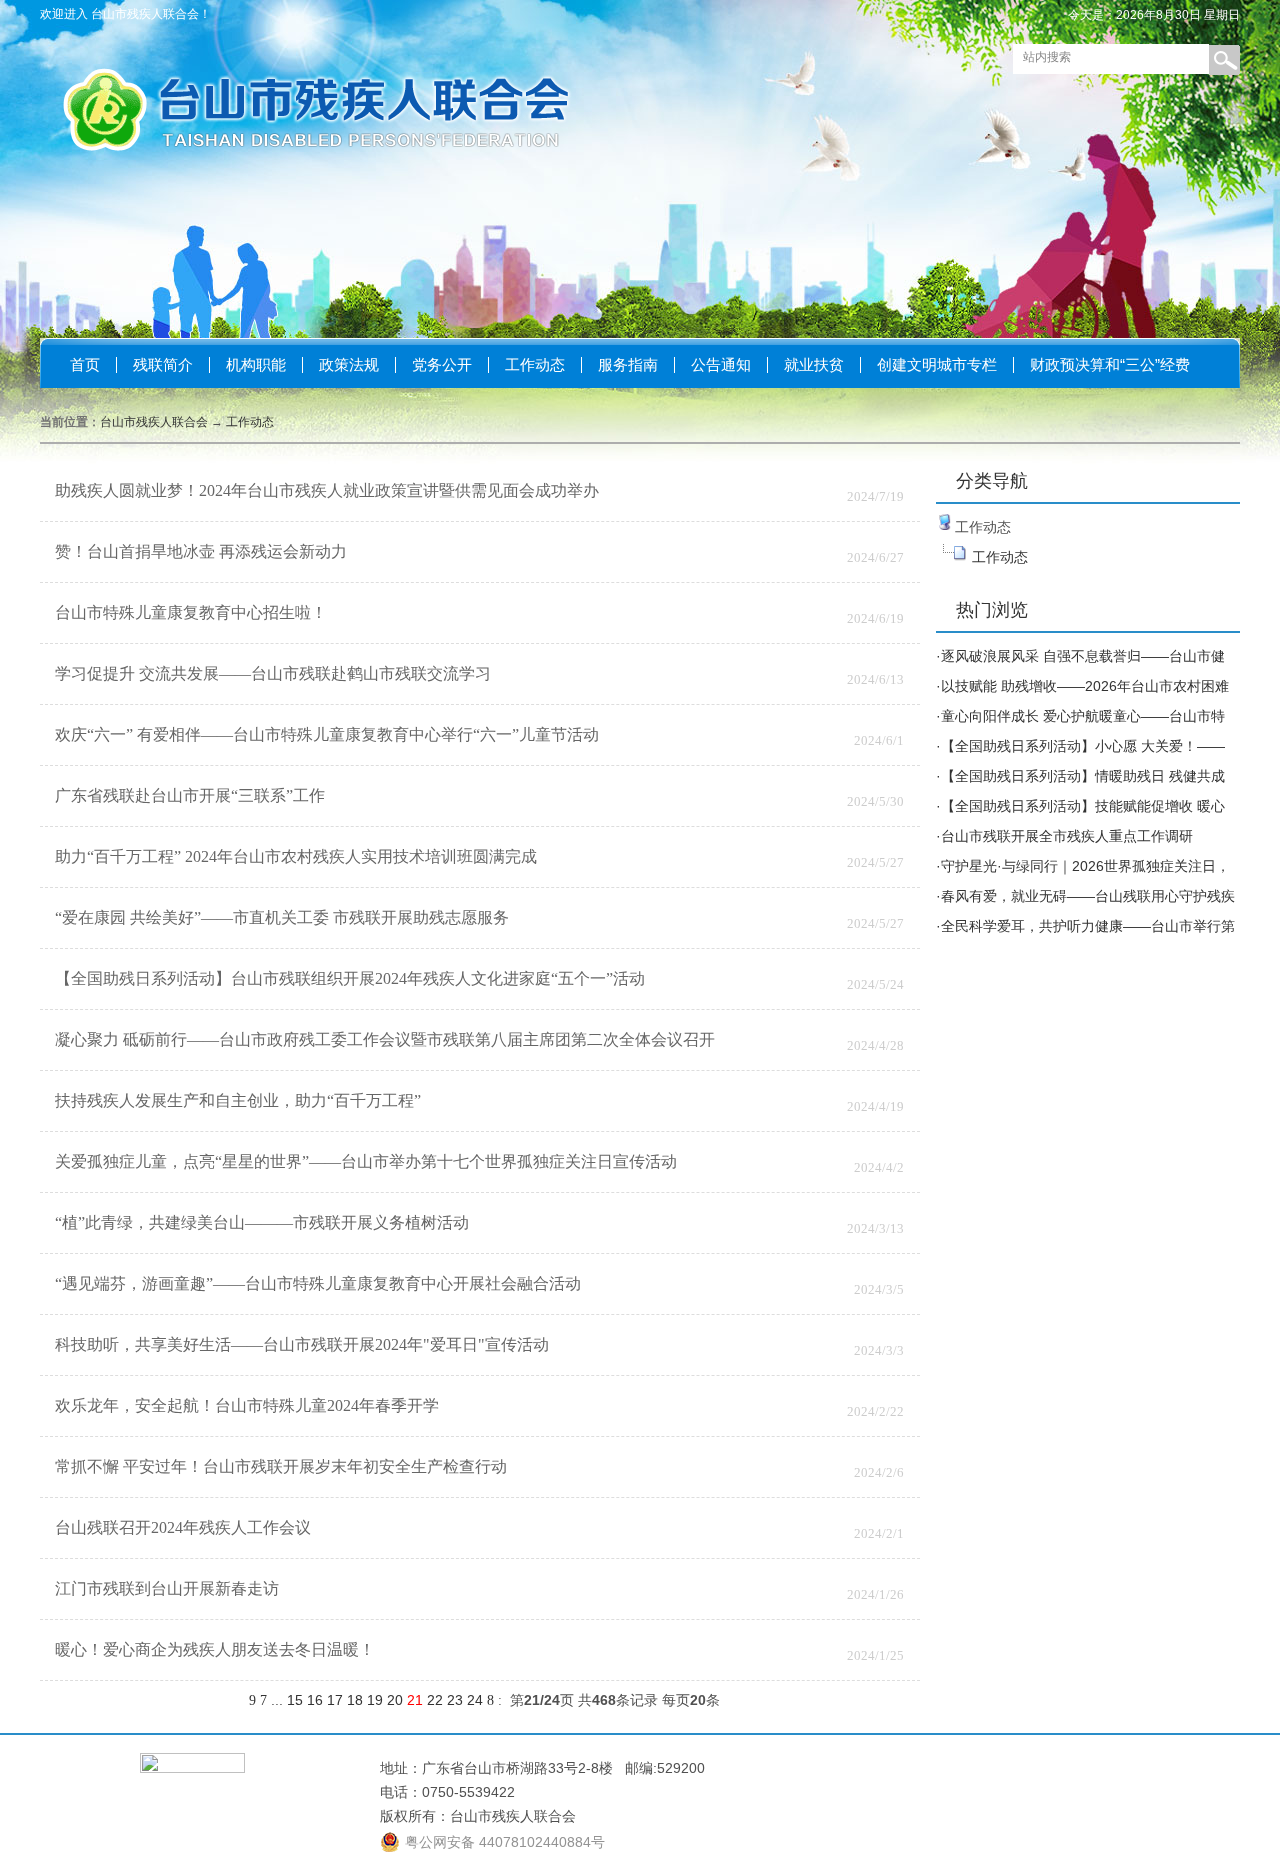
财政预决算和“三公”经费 (1110, 364)
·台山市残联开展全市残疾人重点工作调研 (1064, 836)
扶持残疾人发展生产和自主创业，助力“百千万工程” (238, 1100)
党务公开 (442, 364)
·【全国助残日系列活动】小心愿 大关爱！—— (1080, 746)
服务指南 (628, 364)
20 (395, 1700)
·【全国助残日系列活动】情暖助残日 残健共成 (1080, 776)
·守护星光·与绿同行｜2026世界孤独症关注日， (1083, 866)
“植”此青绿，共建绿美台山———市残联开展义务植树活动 (262, 1222)
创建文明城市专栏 (937, 364)
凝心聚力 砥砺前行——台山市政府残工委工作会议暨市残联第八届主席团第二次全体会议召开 (385, 1039)
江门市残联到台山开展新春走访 (167, 1588)
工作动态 (535, 364)
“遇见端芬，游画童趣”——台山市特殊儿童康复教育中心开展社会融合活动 (318, 1283)
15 (295, 1700)
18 (355, 1700)
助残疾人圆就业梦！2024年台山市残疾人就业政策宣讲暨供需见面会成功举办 (327, 490)
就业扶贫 (814, 364)
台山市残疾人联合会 (154, 422)
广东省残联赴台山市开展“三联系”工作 (190, 795)
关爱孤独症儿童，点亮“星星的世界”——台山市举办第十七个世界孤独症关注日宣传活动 (366, 1161)
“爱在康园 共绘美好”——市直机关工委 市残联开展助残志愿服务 (282, 917)
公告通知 (721, 364)
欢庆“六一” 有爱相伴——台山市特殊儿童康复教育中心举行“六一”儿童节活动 (327, 734)
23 (455, 1700)
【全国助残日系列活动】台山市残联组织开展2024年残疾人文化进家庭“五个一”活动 (350, 978)
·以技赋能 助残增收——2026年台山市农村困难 (1082, 686)
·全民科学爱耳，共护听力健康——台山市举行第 (1085, 926)
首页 (85, 364)
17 (335, 1700)
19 (375, 1700)
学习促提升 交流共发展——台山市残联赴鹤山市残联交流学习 (273, 673)
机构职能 (256, 364)
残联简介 (163, 364)
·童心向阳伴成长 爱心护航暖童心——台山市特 (1080, 716)
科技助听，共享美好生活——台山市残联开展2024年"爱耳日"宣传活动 (302, 1344)
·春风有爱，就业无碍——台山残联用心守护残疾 (1085, 896)
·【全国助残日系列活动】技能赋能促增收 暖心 (1080, 806)
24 (475, 1700)
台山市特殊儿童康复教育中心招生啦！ (191, 612)
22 (435, 1700)
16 (315, 1700)
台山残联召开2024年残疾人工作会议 (183, 1527)
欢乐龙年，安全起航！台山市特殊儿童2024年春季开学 (247, 1405)
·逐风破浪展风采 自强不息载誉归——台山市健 (1080, 656)
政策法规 (349, 364)
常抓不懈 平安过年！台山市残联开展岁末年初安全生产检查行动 (281, 1466)
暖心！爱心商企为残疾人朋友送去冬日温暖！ (215, 1649)
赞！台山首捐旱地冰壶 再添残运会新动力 (201, 551)
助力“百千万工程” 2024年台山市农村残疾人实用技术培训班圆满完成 (296, 856)
